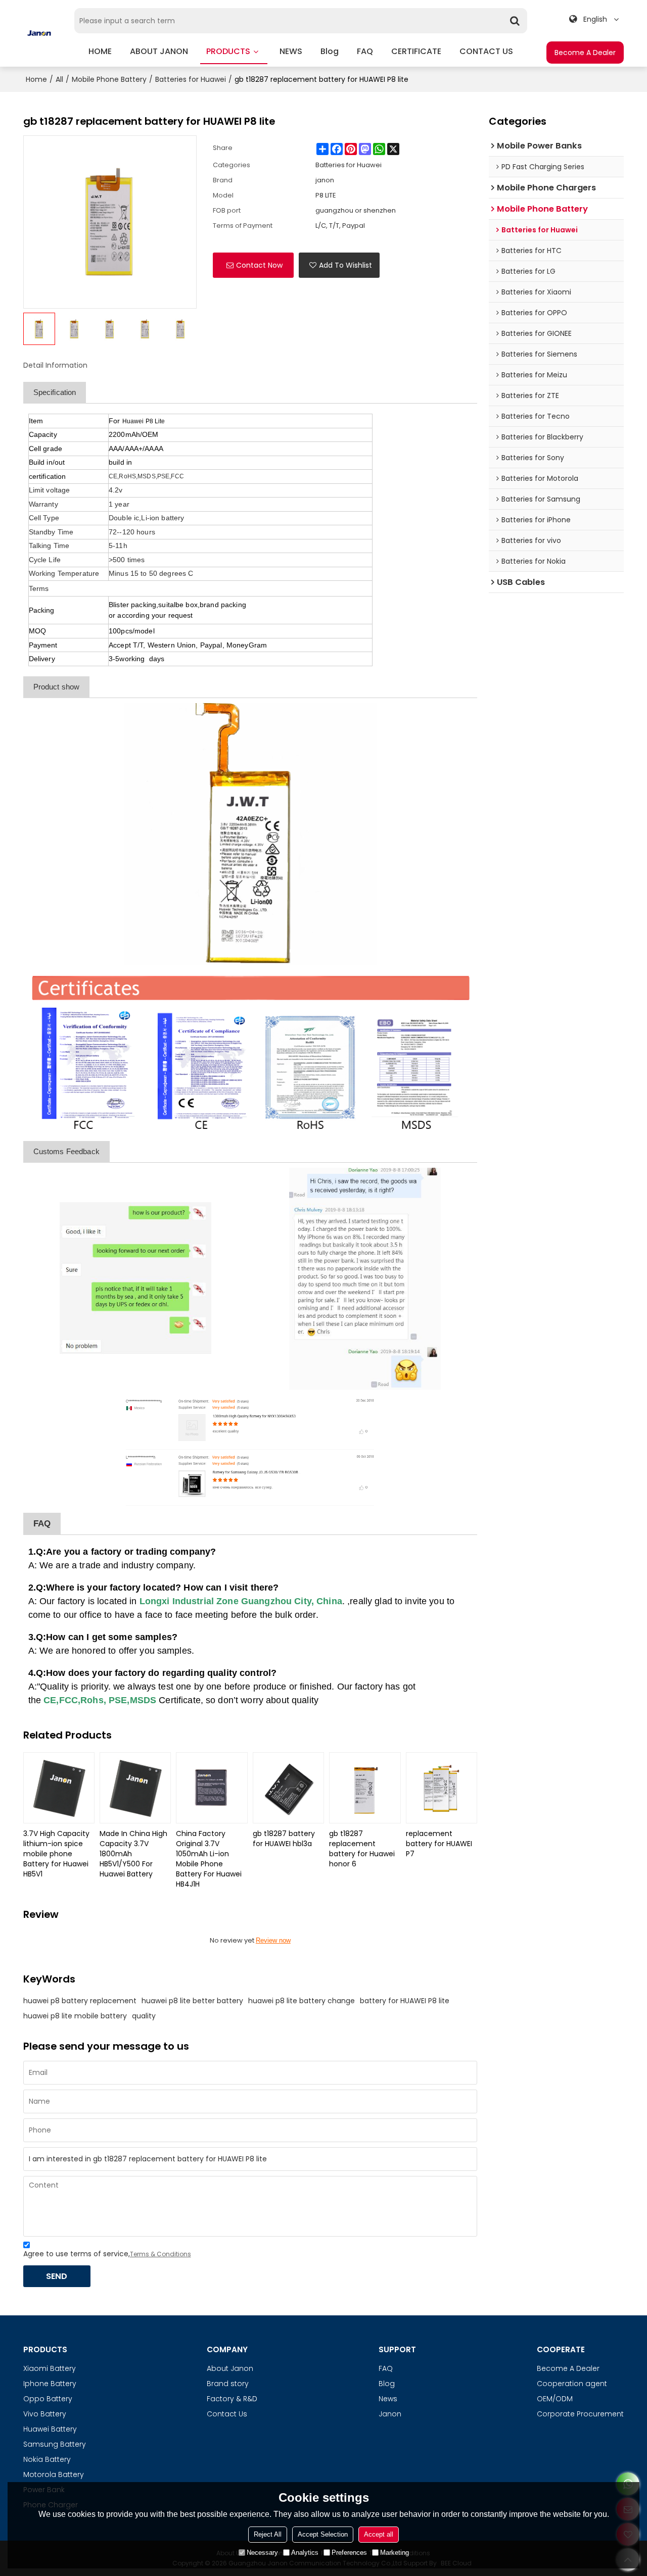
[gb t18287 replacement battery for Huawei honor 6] (365, 1788)
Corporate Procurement (580, 2414)
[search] (515, 21)
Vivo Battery (45, 2414)
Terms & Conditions (160, 2254)
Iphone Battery (50, 2384)
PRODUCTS (228, 51)
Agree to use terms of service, (107, 2254)
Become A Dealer (585, 53)
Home (36, 79)
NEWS (291, 51)
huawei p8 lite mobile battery (75, 2016)
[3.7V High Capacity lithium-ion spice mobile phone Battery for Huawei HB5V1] (59, 1788)
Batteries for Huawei (191, 79)
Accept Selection (323, 2534)
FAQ (365, 51)
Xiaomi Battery (50, 2368)
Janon (390, 2414)
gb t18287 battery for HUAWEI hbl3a (284, 1839)
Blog (387, 2384)
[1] (250, 834)
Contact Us (227, 2414)
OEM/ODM (555, 2399)
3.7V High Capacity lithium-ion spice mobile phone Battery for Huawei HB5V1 (56, 1854)
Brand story (228, 2384)
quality (144, 2016)
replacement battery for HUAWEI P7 (439, 1844)
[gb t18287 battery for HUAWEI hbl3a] (288, 1788)
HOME (100, 51)
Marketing (395, 2553)
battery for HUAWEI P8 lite (405, 2001)
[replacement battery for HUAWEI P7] (442, 1788)
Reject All (268, 2534)
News (388, 2399)
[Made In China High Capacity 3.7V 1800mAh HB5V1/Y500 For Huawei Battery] (135, 1788)
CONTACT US (486, 51)
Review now (273, 1940)
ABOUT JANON (159, 51)
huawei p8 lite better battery (192, 2001)
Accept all (379, 2534)
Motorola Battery (54, 2474)
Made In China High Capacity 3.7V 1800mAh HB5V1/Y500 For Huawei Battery (133, 1854)
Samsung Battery (55, 2444)
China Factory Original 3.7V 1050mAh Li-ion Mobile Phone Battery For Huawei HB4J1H (209, 1859)
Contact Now (259, 265)
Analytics (305, 2553)
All (59, 79)
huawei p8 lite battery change (302, 2001)
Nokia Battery (47, 2459)
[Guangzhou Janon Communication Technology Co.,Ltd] (39, 33)
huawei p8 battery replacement (80, 2001)
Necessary (262, 2553)
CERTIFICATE (416, 51)
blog (330, 51)
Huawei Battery (50, 2429)
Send (57, 2276)
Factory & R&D (232, 2399)
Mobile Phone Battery (109, 79)
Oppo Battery (48, 2399)
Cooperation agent (572, 2384)
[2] (250, 1053)
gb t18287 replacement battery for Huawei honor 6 (362, 1849)
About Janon (230, 2368)
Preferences (349, 2553)
